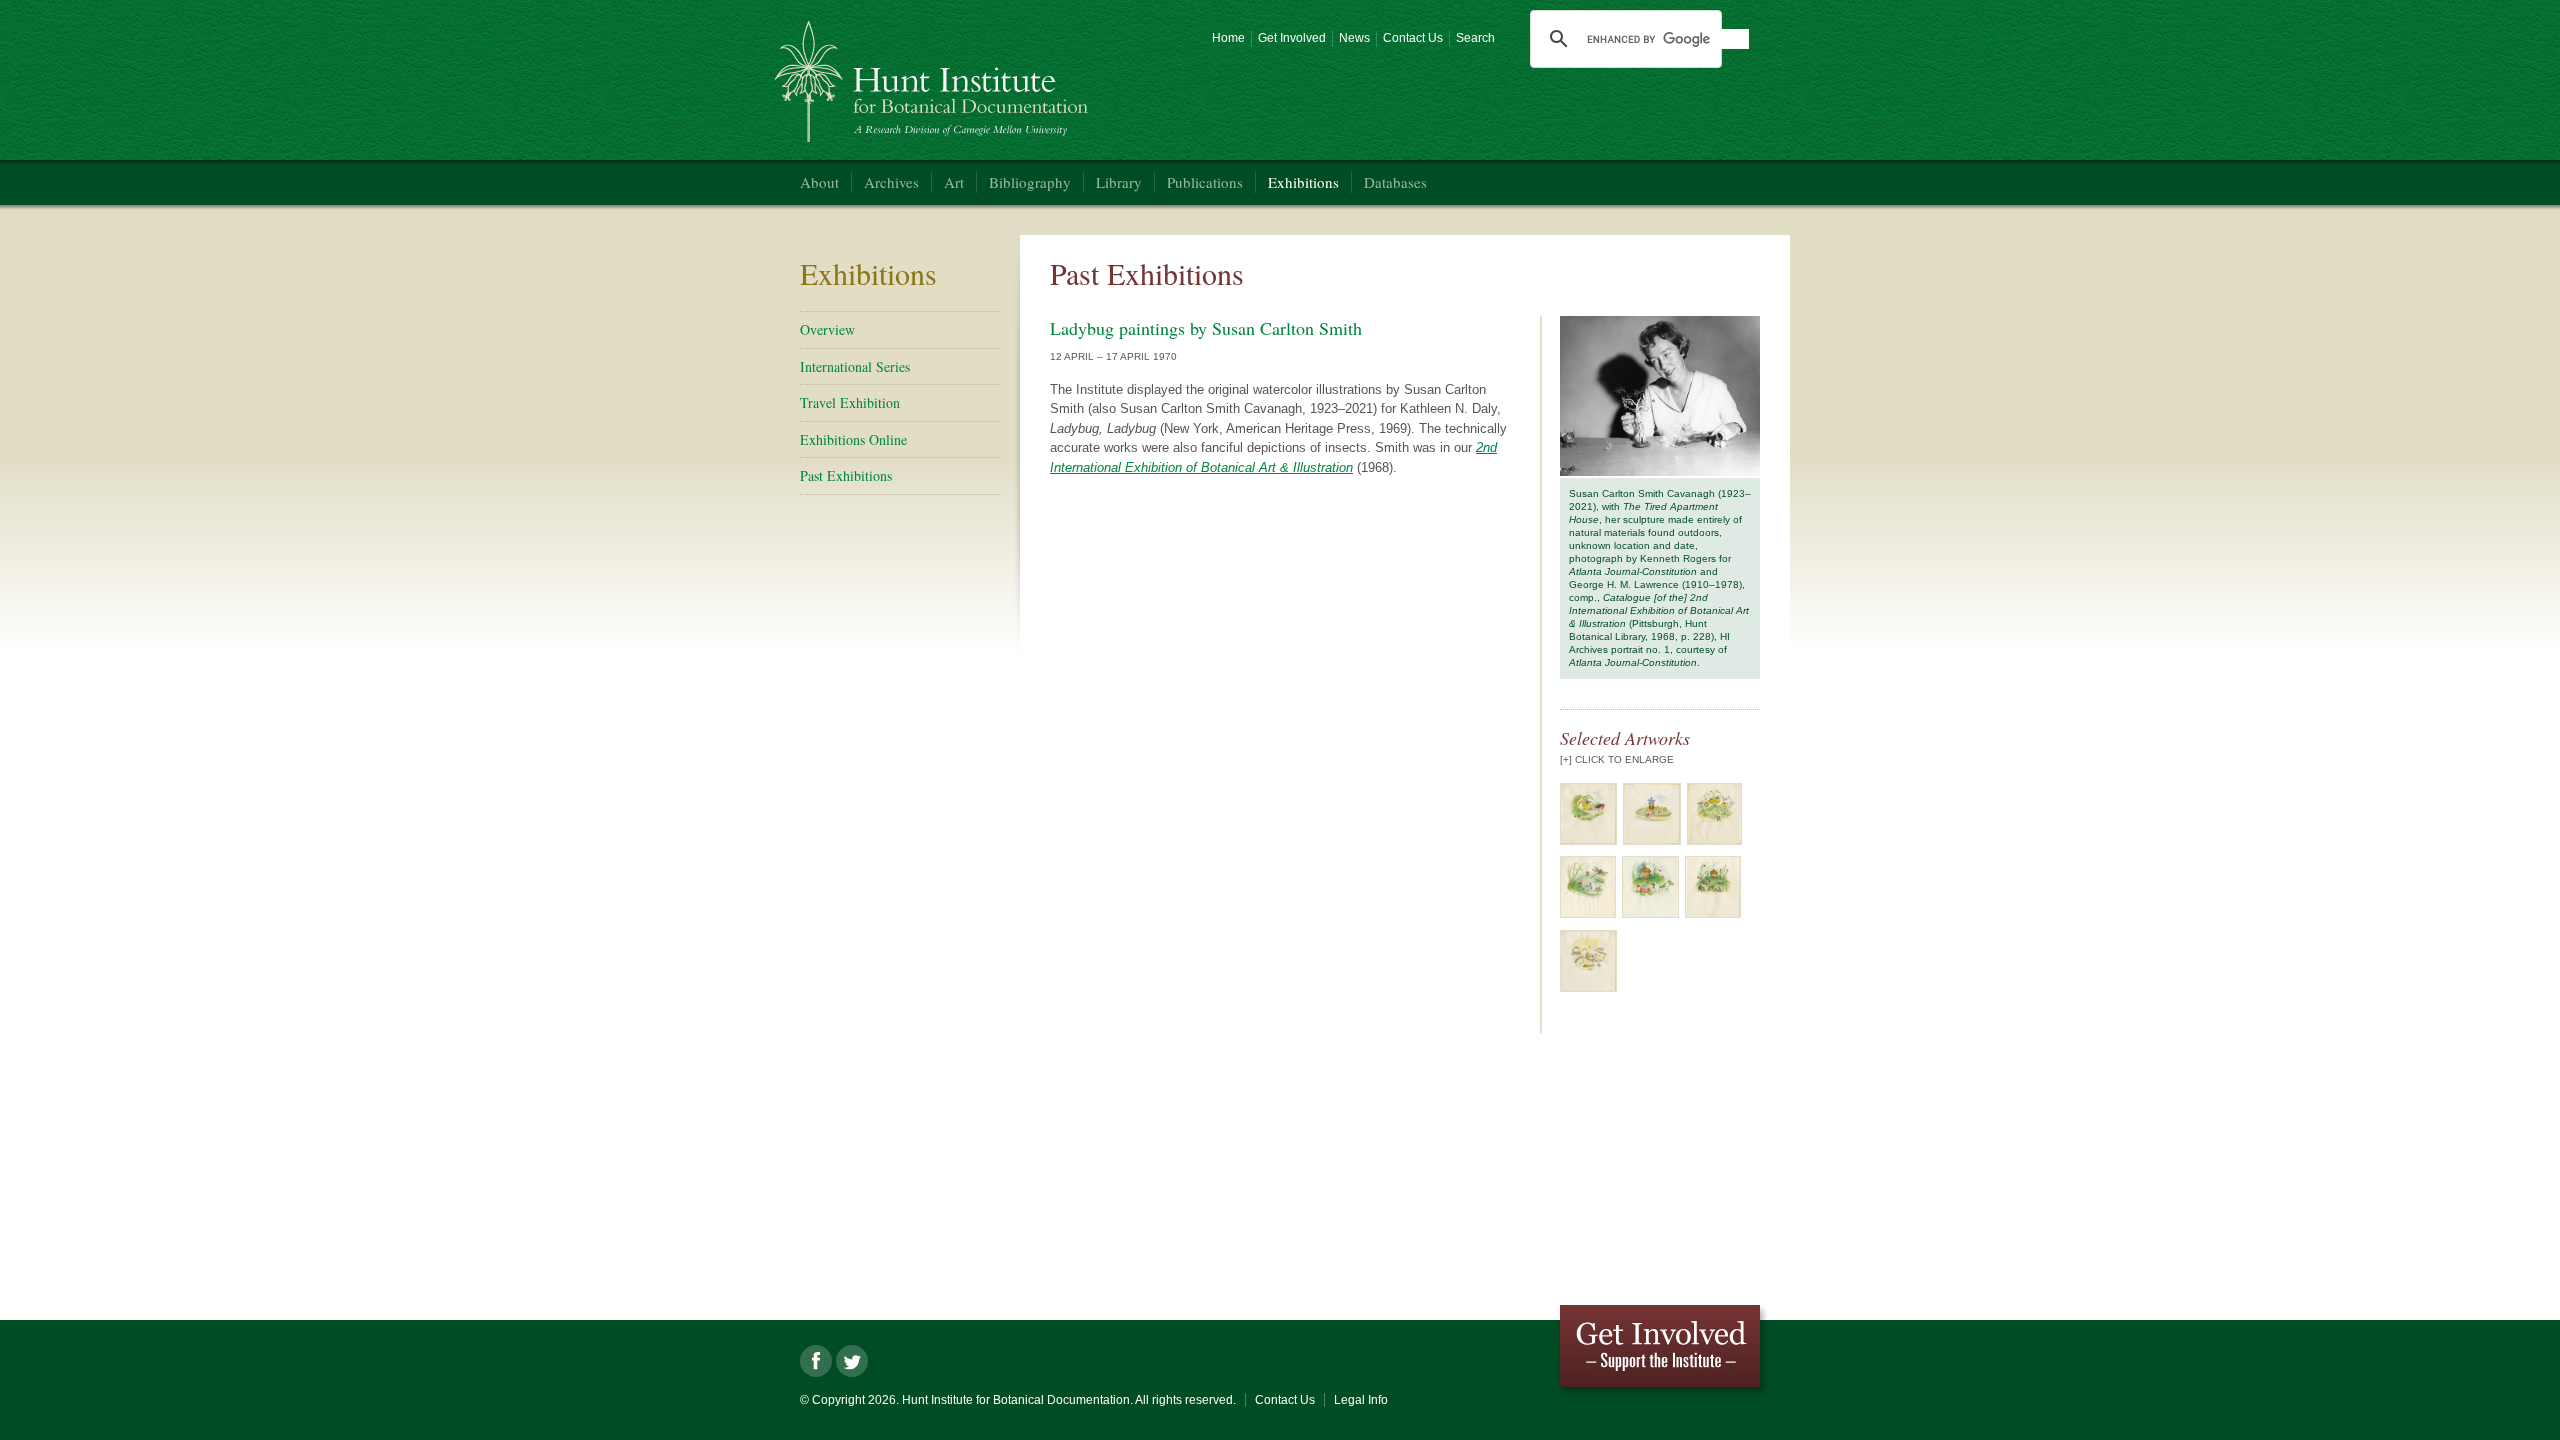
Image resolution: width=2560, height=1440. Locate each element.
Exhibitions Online (853, 439)
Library (1119, 182)
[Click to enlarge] (1588, 840)
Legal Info (1361, 1400)
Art (954, 182)
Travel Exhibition (850, 402)
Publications (1205, 182)
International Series (855, 366)
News (1354, 38)
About (819, 182)
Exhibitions (1303, 182)
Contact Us (1413, 38)
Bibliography (1030, 182)
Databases (1395, 182)
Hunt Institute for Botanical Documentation (934, 73)
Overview (827, 329)
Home (1228, 38)
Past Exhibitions (846, 475)
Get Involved (1292, 38)
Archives (891, 182)
